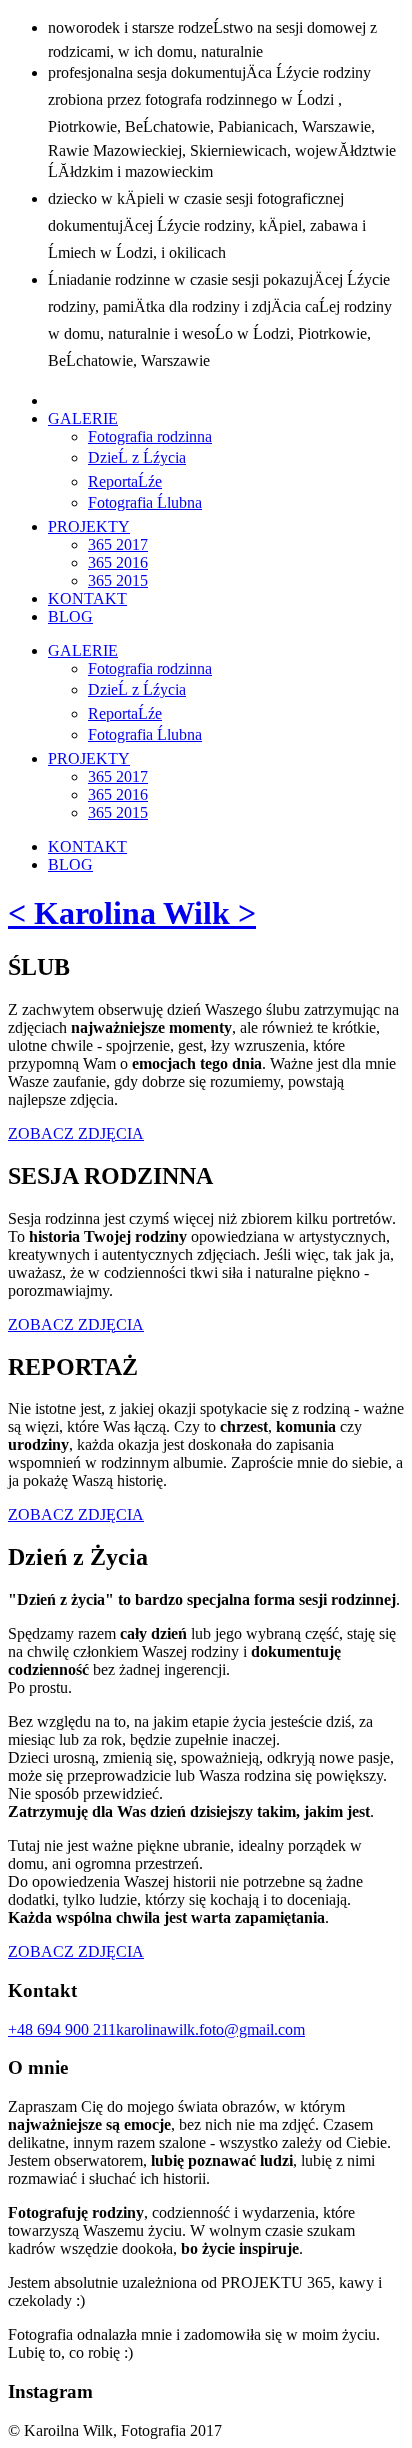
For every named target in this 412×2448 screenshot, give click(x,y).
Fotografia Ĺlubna (145, 502)
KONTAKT (87, 598)
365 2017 (118, 544)
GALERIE (83, 418)
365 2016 (118, 562)
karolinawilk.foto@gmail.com (210, 2029)
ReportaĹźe (125, 481)
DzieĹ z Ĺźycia (137, 457)
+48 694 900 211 (62, 2029)
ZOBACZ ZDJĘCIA (76, 1133)
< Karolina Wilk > (132, 913)
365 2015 (118, 580)
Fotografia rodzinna (150, 436)
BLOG (70, 616)
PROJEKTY (89, 526)
